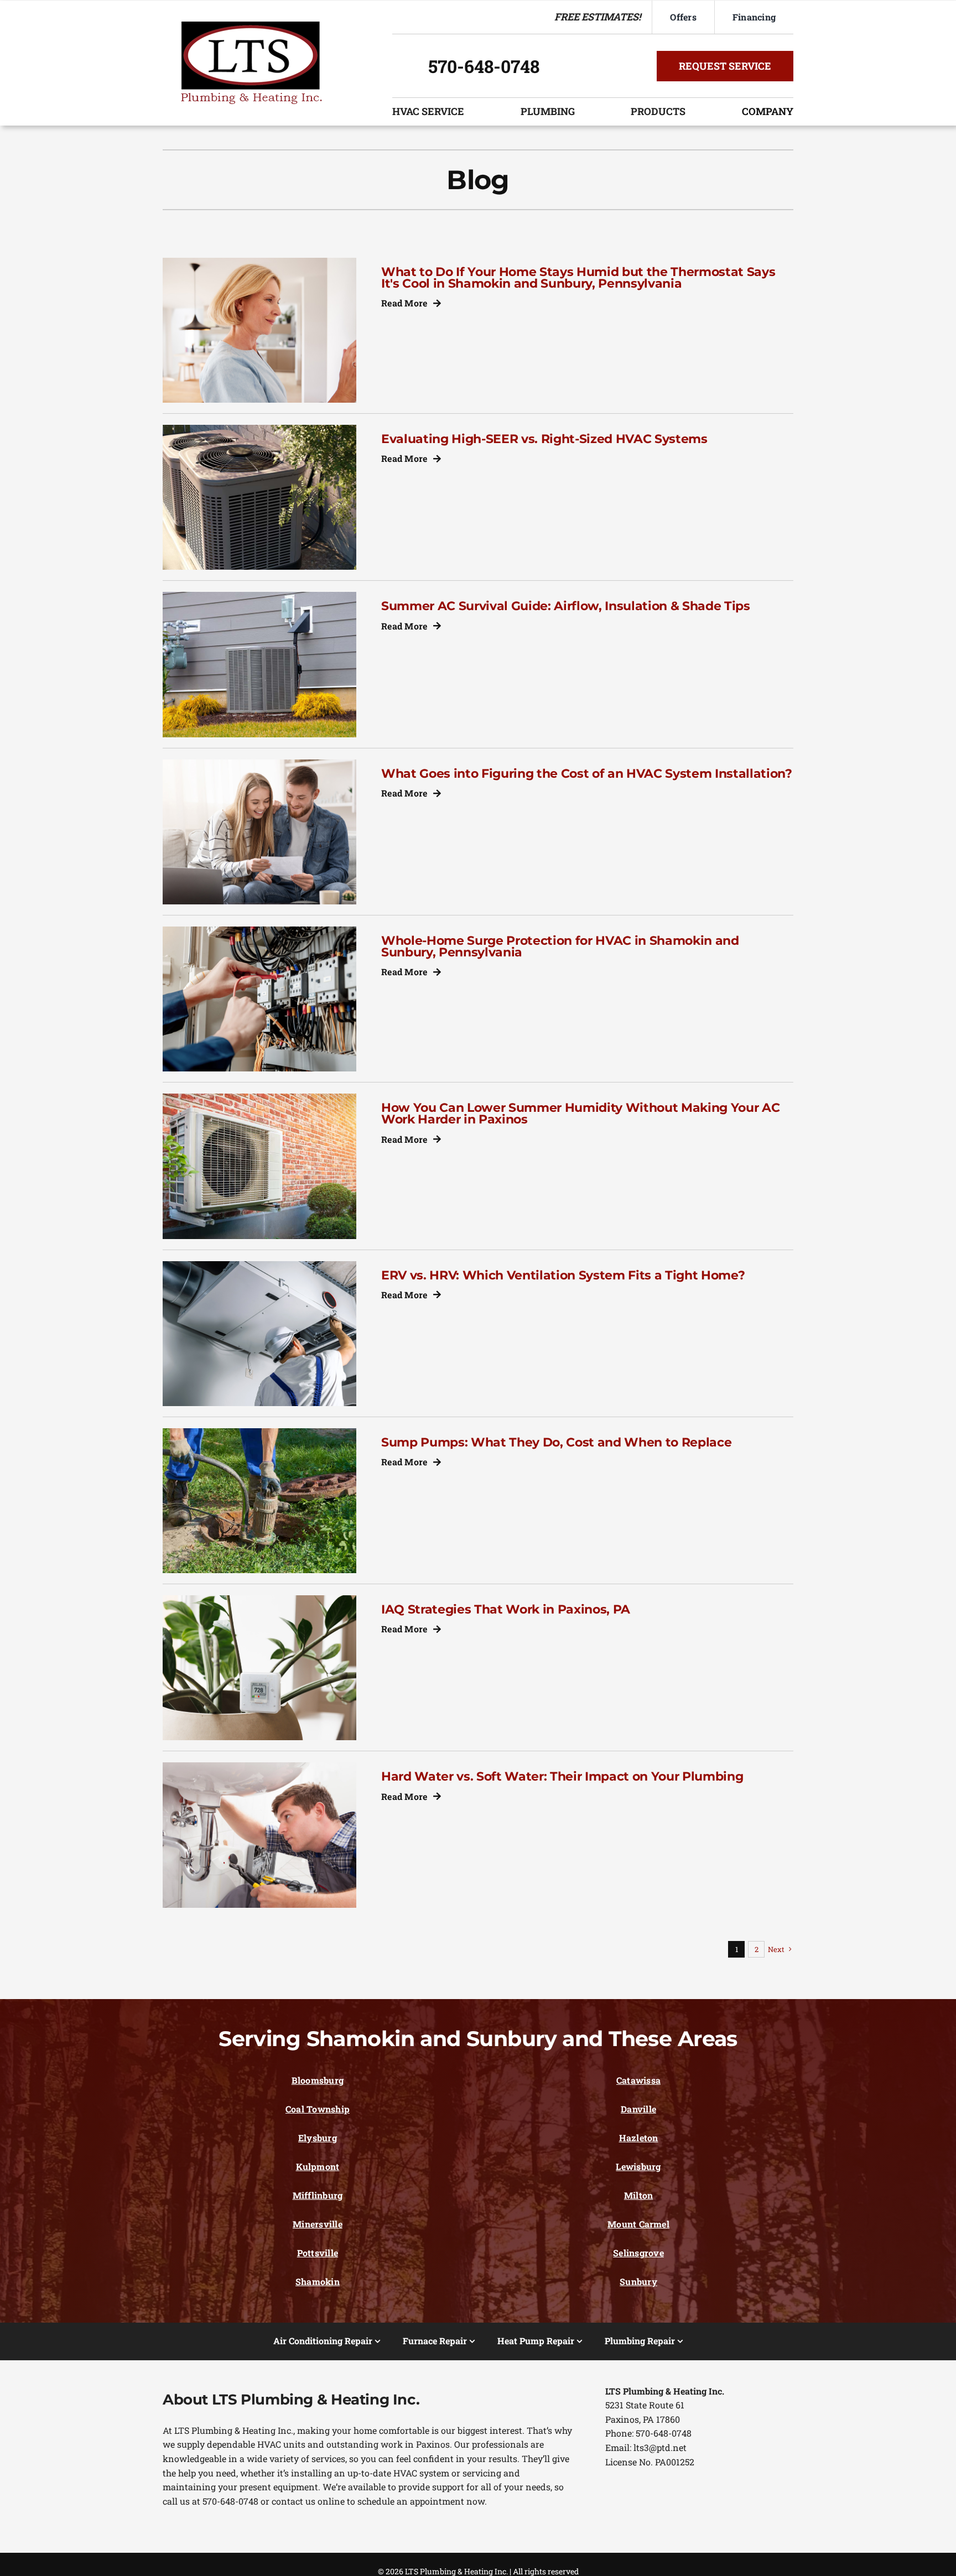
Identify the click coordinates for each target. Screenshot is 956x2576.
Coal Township (318, 2109)
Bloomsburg (318, 2080)
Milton (638, 2195)
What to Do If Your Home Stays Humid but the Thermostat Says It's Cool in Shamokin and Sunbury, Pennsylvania (578, 277)
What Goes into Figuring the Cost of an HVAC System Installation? (587, 773)
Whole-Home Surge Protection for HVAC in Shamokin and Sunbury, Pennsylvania (560, 946)
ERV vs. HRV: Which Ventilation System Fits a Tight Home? (563, 1275)
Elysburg (318, 2138)
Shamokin (318, 2281)
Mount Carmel (638, 2224)
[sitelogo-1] (251, 26)
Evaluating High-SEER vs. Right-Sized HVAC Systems (544, 439)
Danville (638, 2109)
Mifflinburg (318, 2195)
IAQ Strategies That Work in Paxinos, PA (506, 1609)
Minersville (318, 2224)
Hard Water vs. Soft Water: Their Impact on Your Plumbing (562, 1776)
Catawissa (638, 2080)
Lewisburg (638, 2166)
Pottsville (318, 2253)
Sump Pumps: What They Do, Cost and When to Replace (556, 1442)
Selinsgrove (638, 2253)
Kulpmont (318, 2166)
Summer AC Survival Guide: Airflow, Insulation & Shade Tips (566, 606)
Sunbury (638, 2281)
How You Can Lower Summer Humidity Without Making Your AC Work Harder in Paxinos (580, 1113)
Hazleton (639, 2138)
